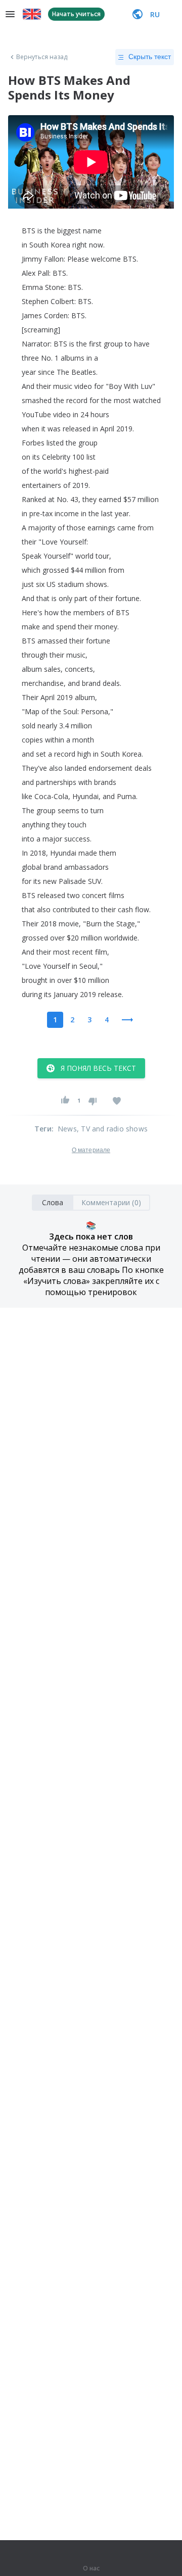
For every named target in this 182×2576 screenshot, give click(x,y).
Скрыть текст (150, 57)
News (67, 1129)
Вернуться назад (42, 57)
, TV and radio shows (112, 1129)
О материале (91, 1150)
